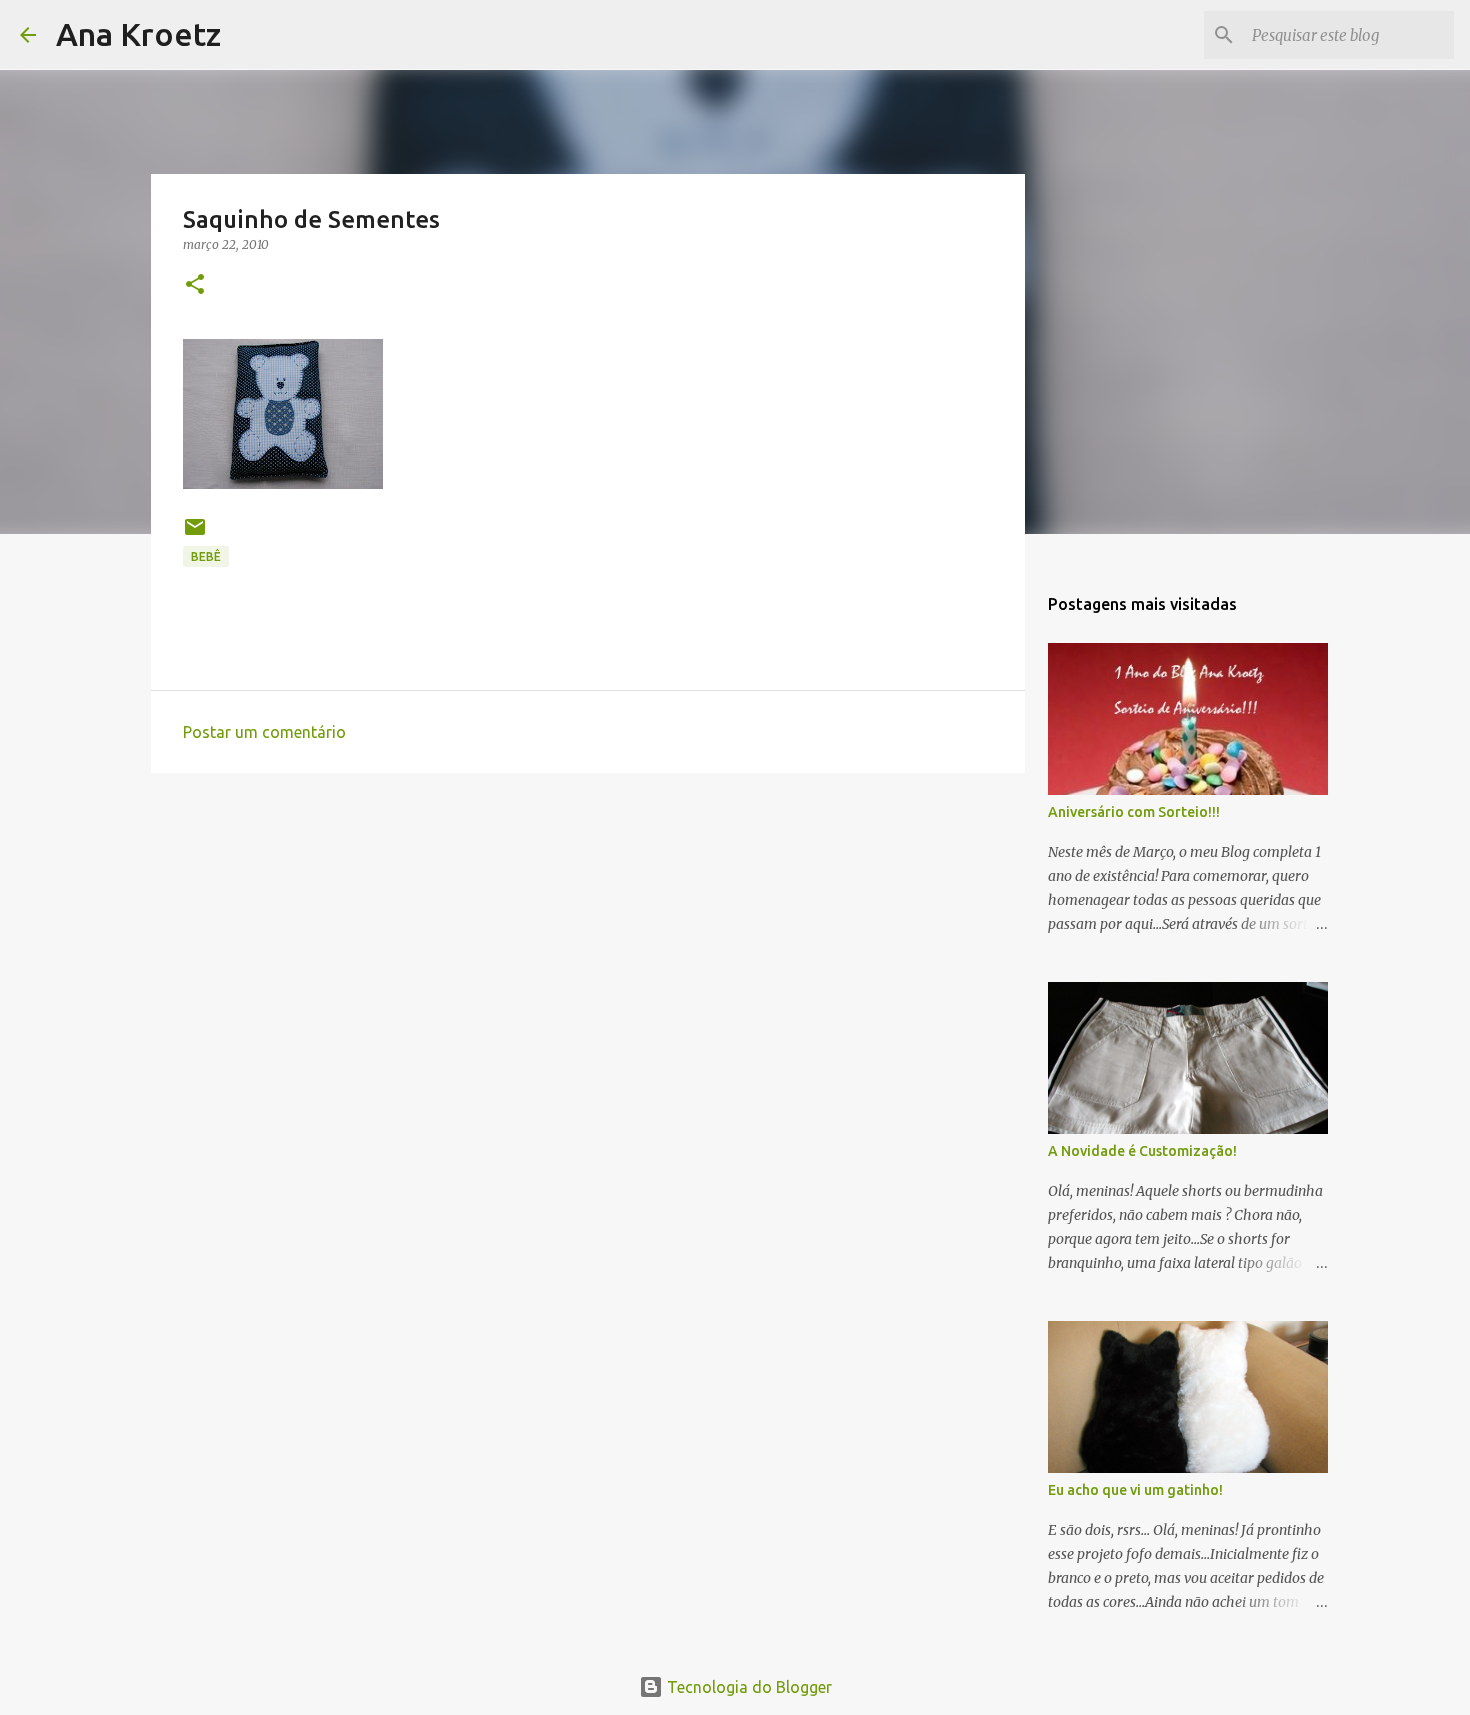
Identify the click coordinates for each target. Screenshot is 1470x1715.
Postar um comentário (264, 732)
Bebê (206, 556)
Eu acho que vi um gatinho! (1135, 1490)
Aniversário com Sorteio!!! (1134, 812)
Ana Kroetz (138, 34)
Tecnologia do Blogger (747, 1687)
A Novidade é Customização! (1142, 1151)
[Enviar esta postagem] (195, 534)
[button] (195, 285)
